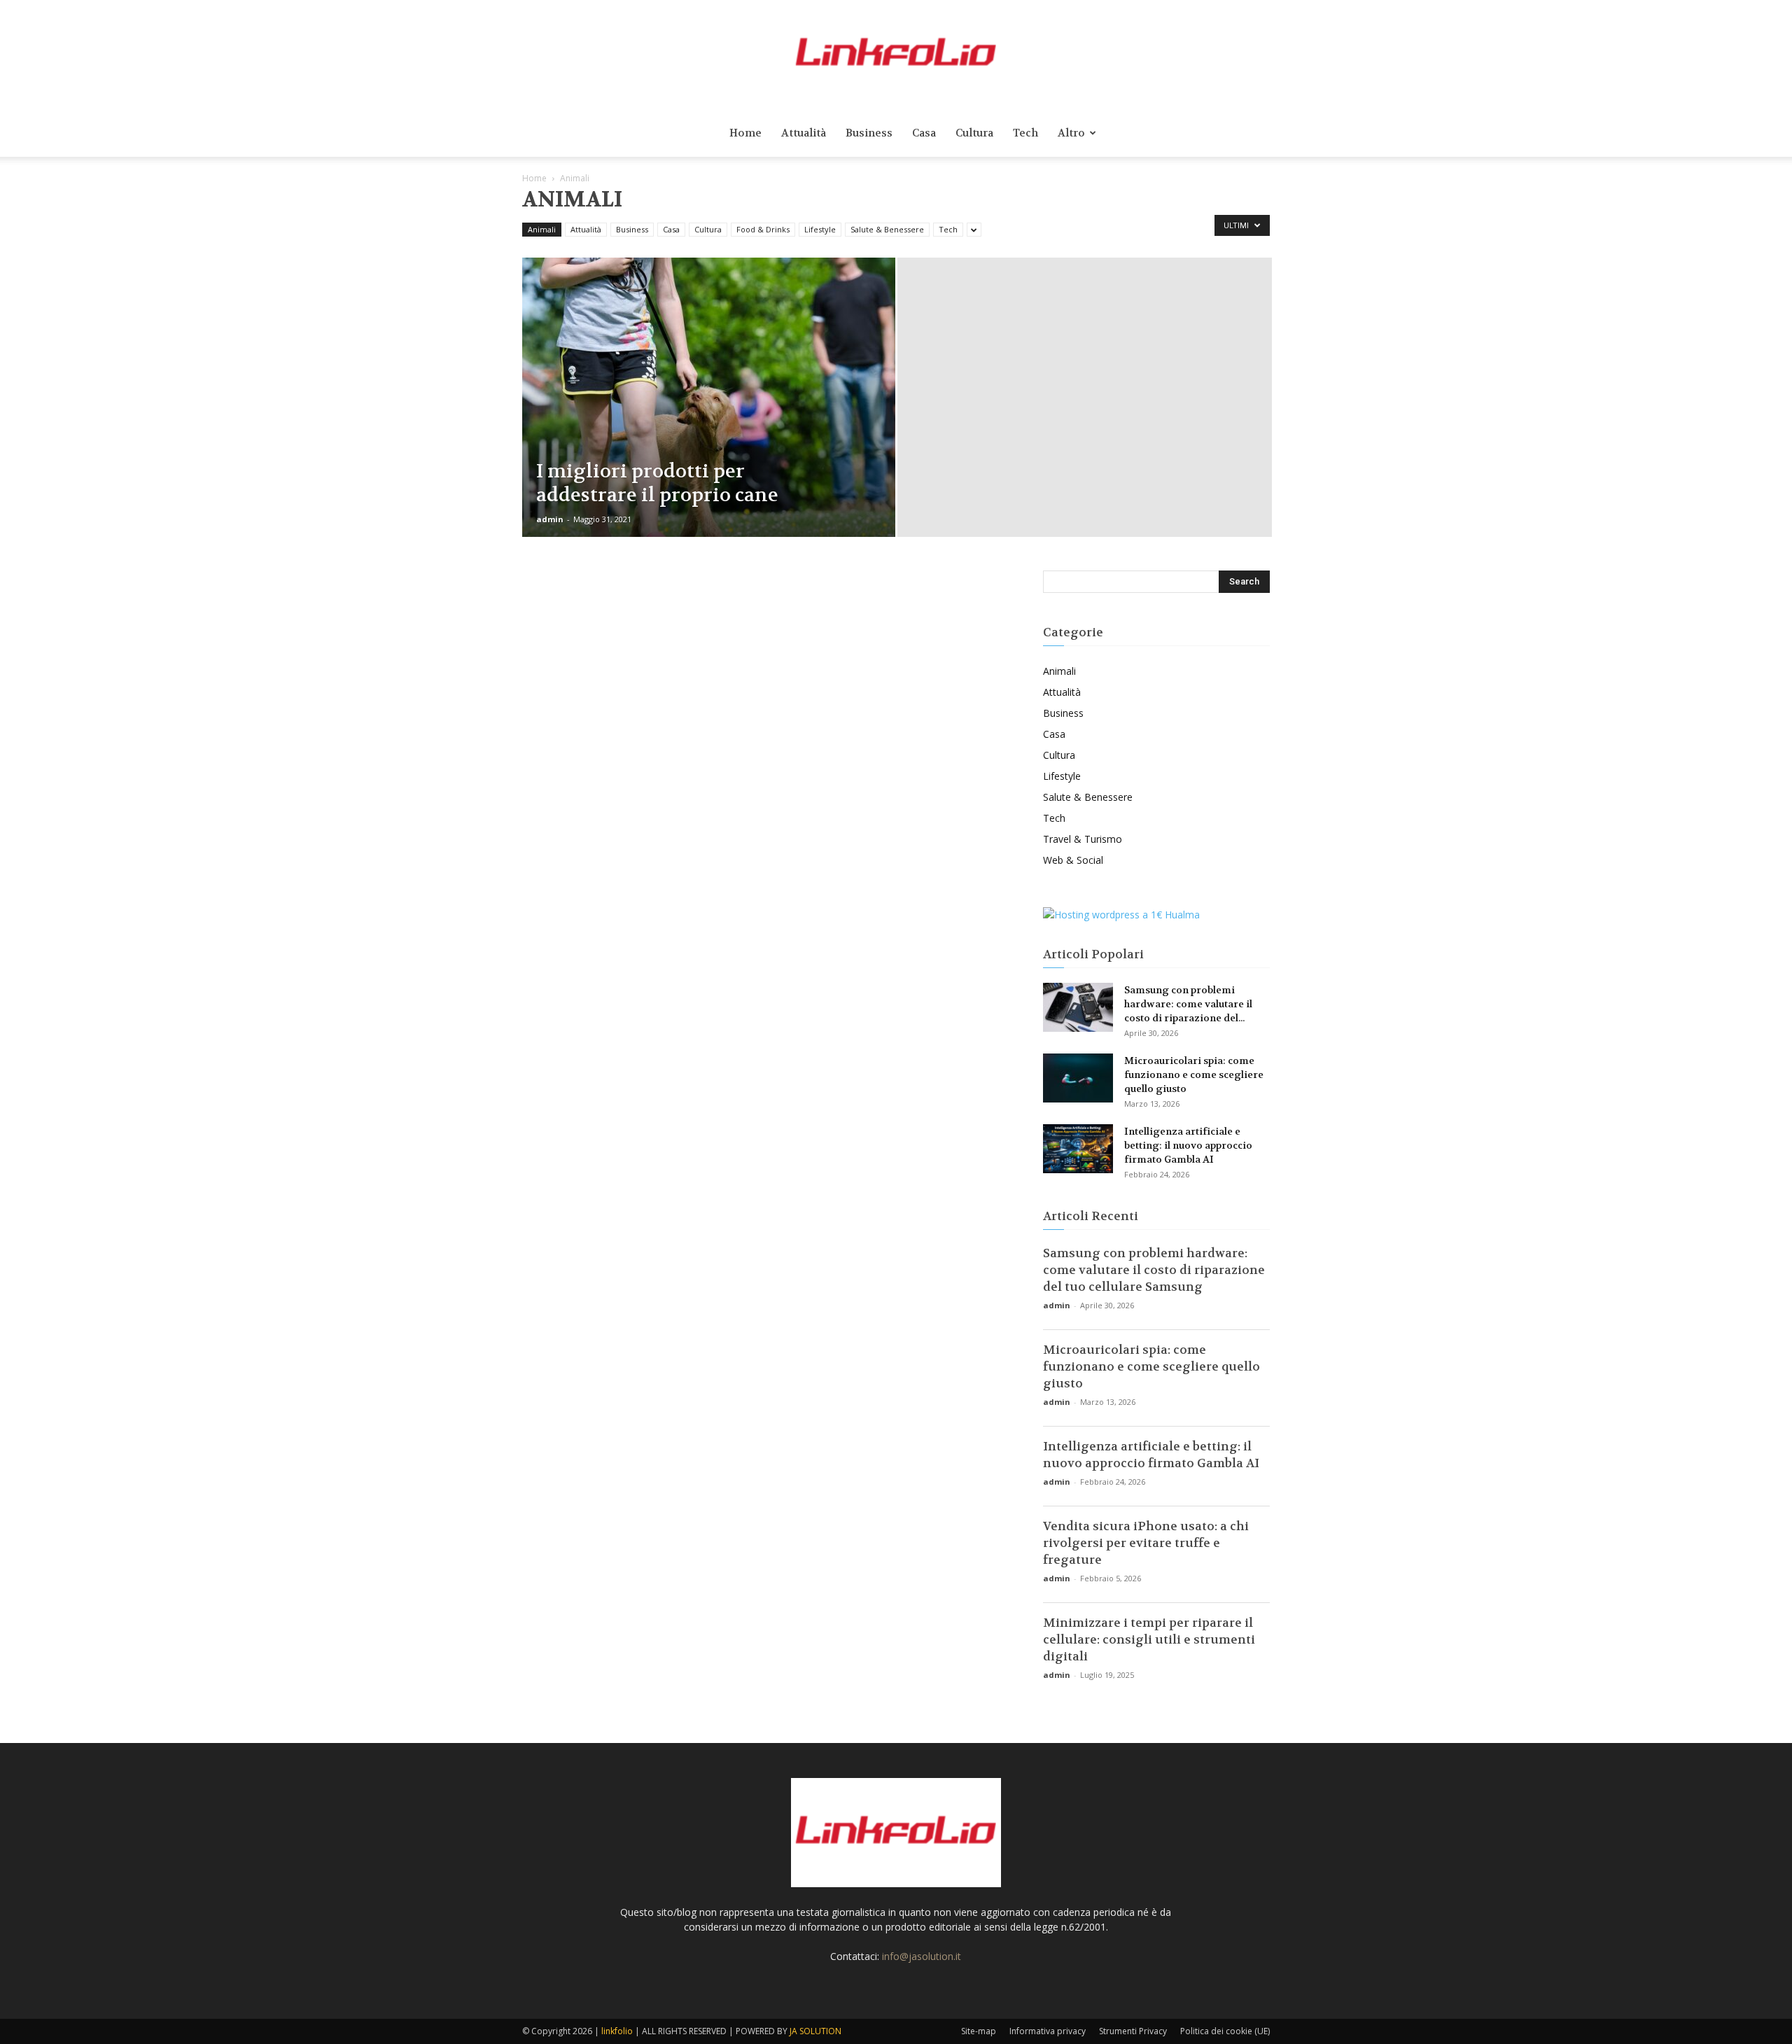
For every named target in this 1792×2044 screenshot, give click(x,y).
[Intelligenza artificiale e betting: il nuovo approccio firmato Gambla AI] (1078, 1149)
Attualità (804, 133)
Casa (924, 133)
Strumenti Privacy (1133, 2031)
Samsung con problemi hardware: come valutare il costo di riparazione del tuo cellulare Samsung (1154, 1270)
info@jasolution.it (922, 1956)
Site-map (979, 2031)
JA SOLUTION (815, 2031)
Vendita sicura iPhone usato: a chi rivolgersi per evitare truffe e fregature (1146, 1543)
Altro (1071, 133)
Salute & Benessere (887, 229)
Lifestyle (820, 229)
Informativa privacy (1048, 2031)
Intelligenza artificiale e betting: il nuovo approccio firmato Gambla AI (1188, 1145)
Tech (1025, 133)
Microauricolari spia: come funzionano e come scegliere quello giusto (1194, 1074)
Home (745, 133)
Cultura (974, 133)
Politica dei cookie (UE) (1225, 2031)
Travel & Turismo (1083, 839)
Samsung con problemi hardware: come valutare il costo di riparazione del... (1188, 1004)
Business (869, 133)
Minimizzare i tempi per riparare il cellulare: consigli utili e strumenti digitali (1149, 1639)
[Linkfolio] (896, 55)
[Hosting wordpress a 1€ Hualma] (1121, 915)
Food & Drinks (763, 229)
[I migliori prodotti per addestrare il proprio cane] (709, 419)
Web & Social (1073, 860)
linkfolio (617, 2031)
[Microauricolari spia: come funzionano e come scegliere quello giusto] (1078, 1078)
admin (550, 519)
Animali (542, 229)
